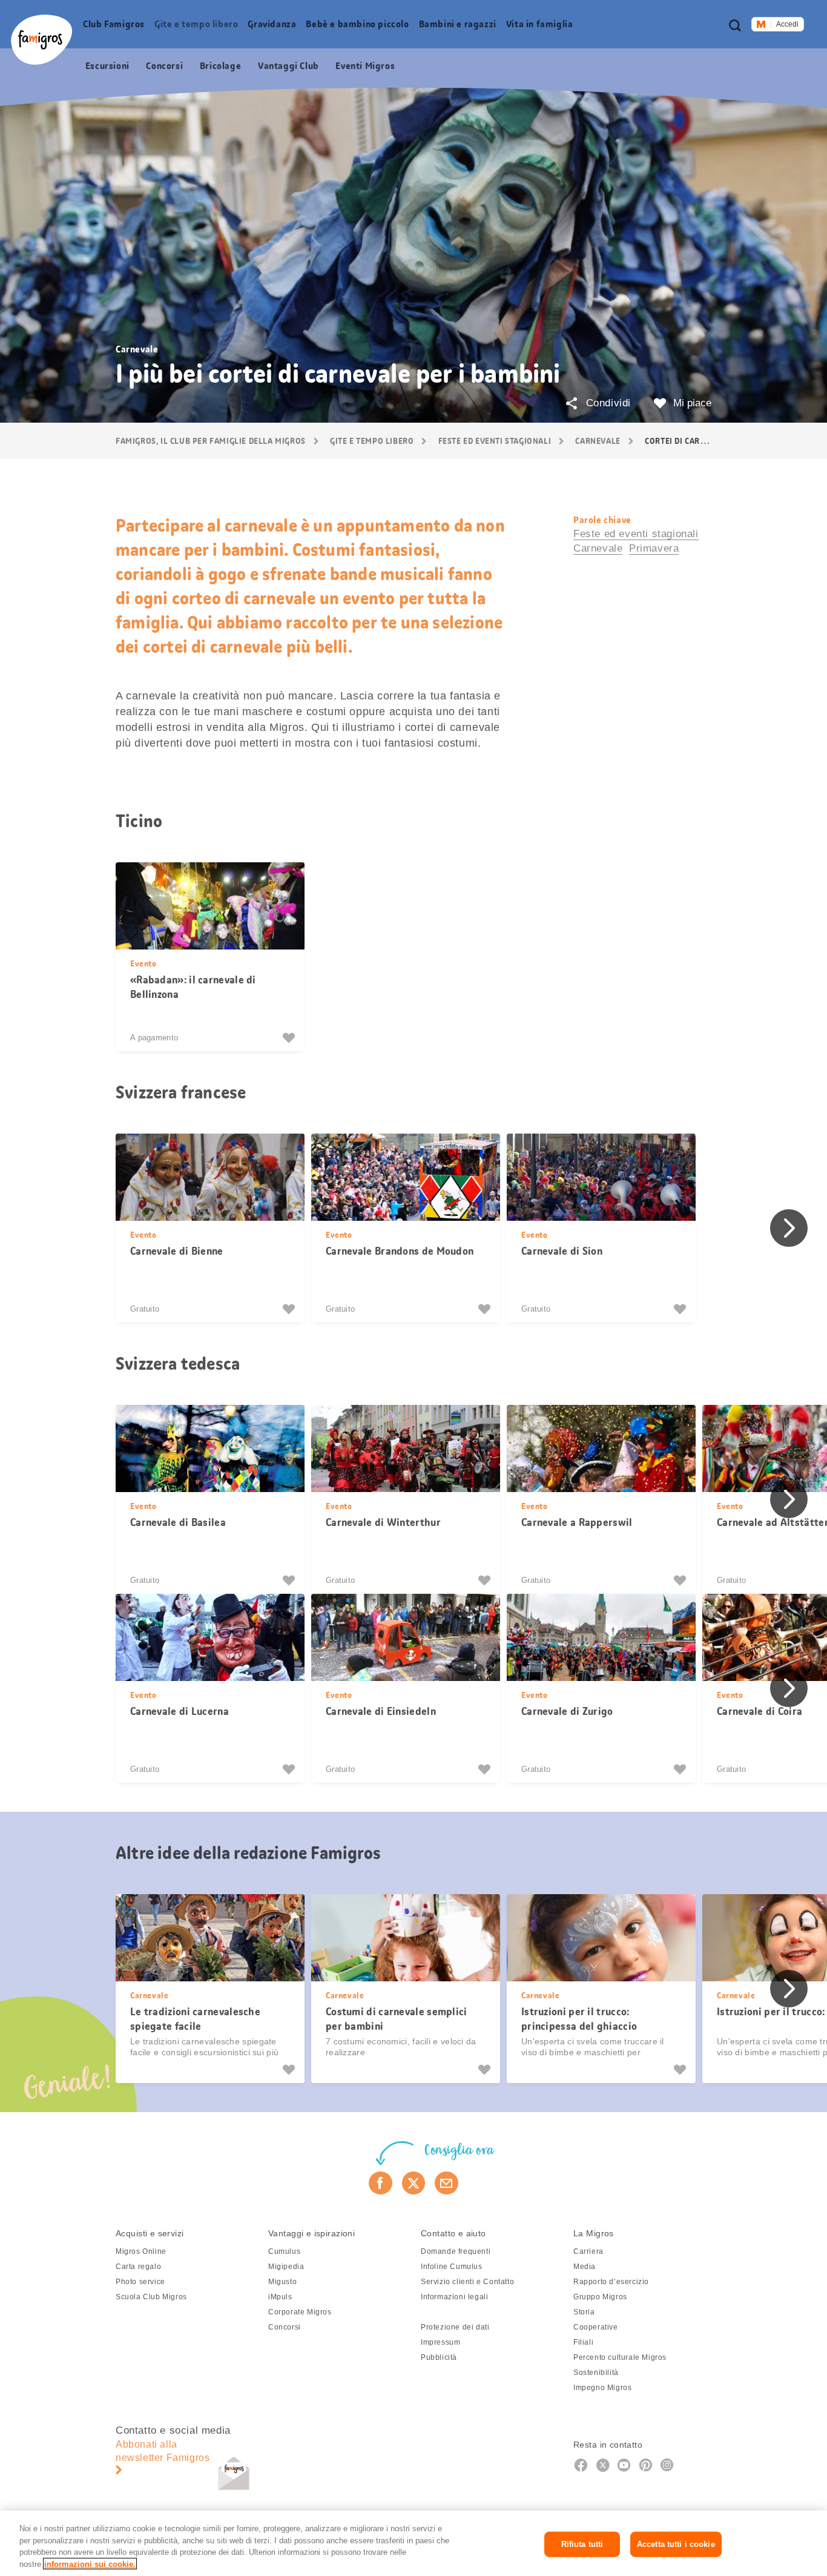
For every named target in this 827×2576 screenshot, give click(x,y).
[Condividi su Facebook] (381, 2183)
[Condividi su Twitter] (414, 2183)
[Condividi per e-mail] (446, 2183)
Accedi (787, 24)
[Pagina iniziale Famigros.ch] (41, 40)
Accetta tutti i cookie (676, 2544)
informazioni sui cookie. (90, 2564)
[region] (413, 2543)
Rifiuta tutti (582, 2544)
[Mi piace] (290, 1038)
